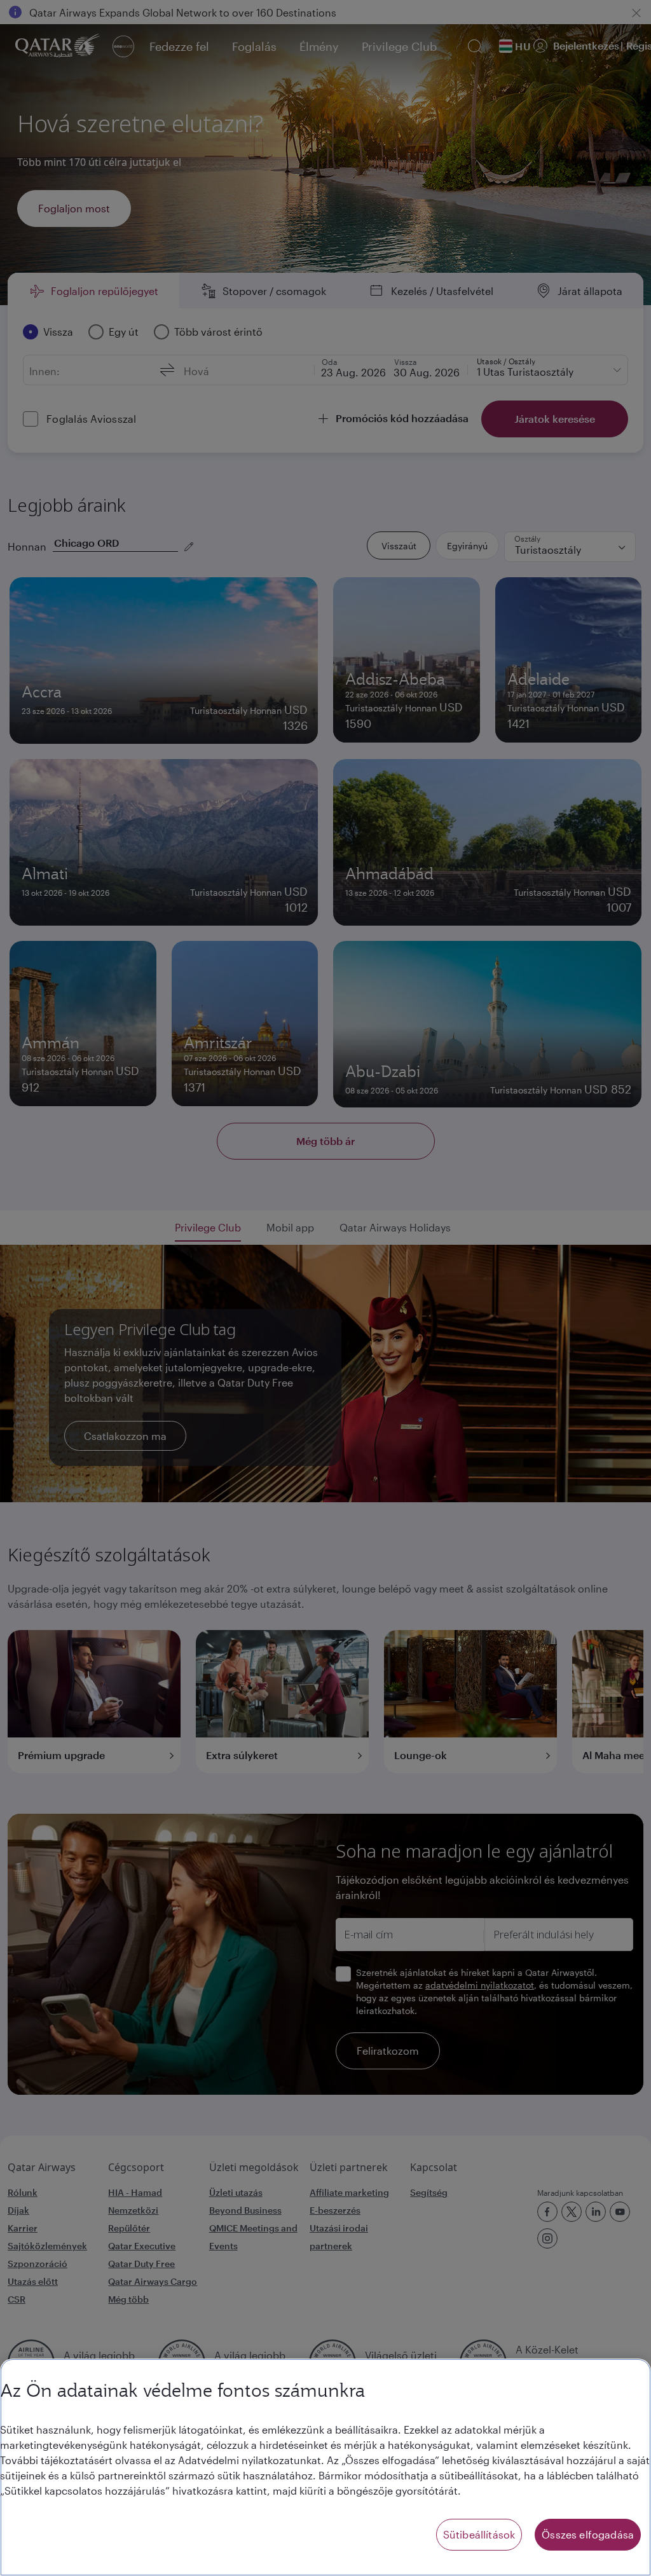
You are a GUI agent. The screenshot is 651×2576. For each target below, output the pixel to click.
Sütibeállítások (479, 2534)
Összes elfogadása (588, 2534)
